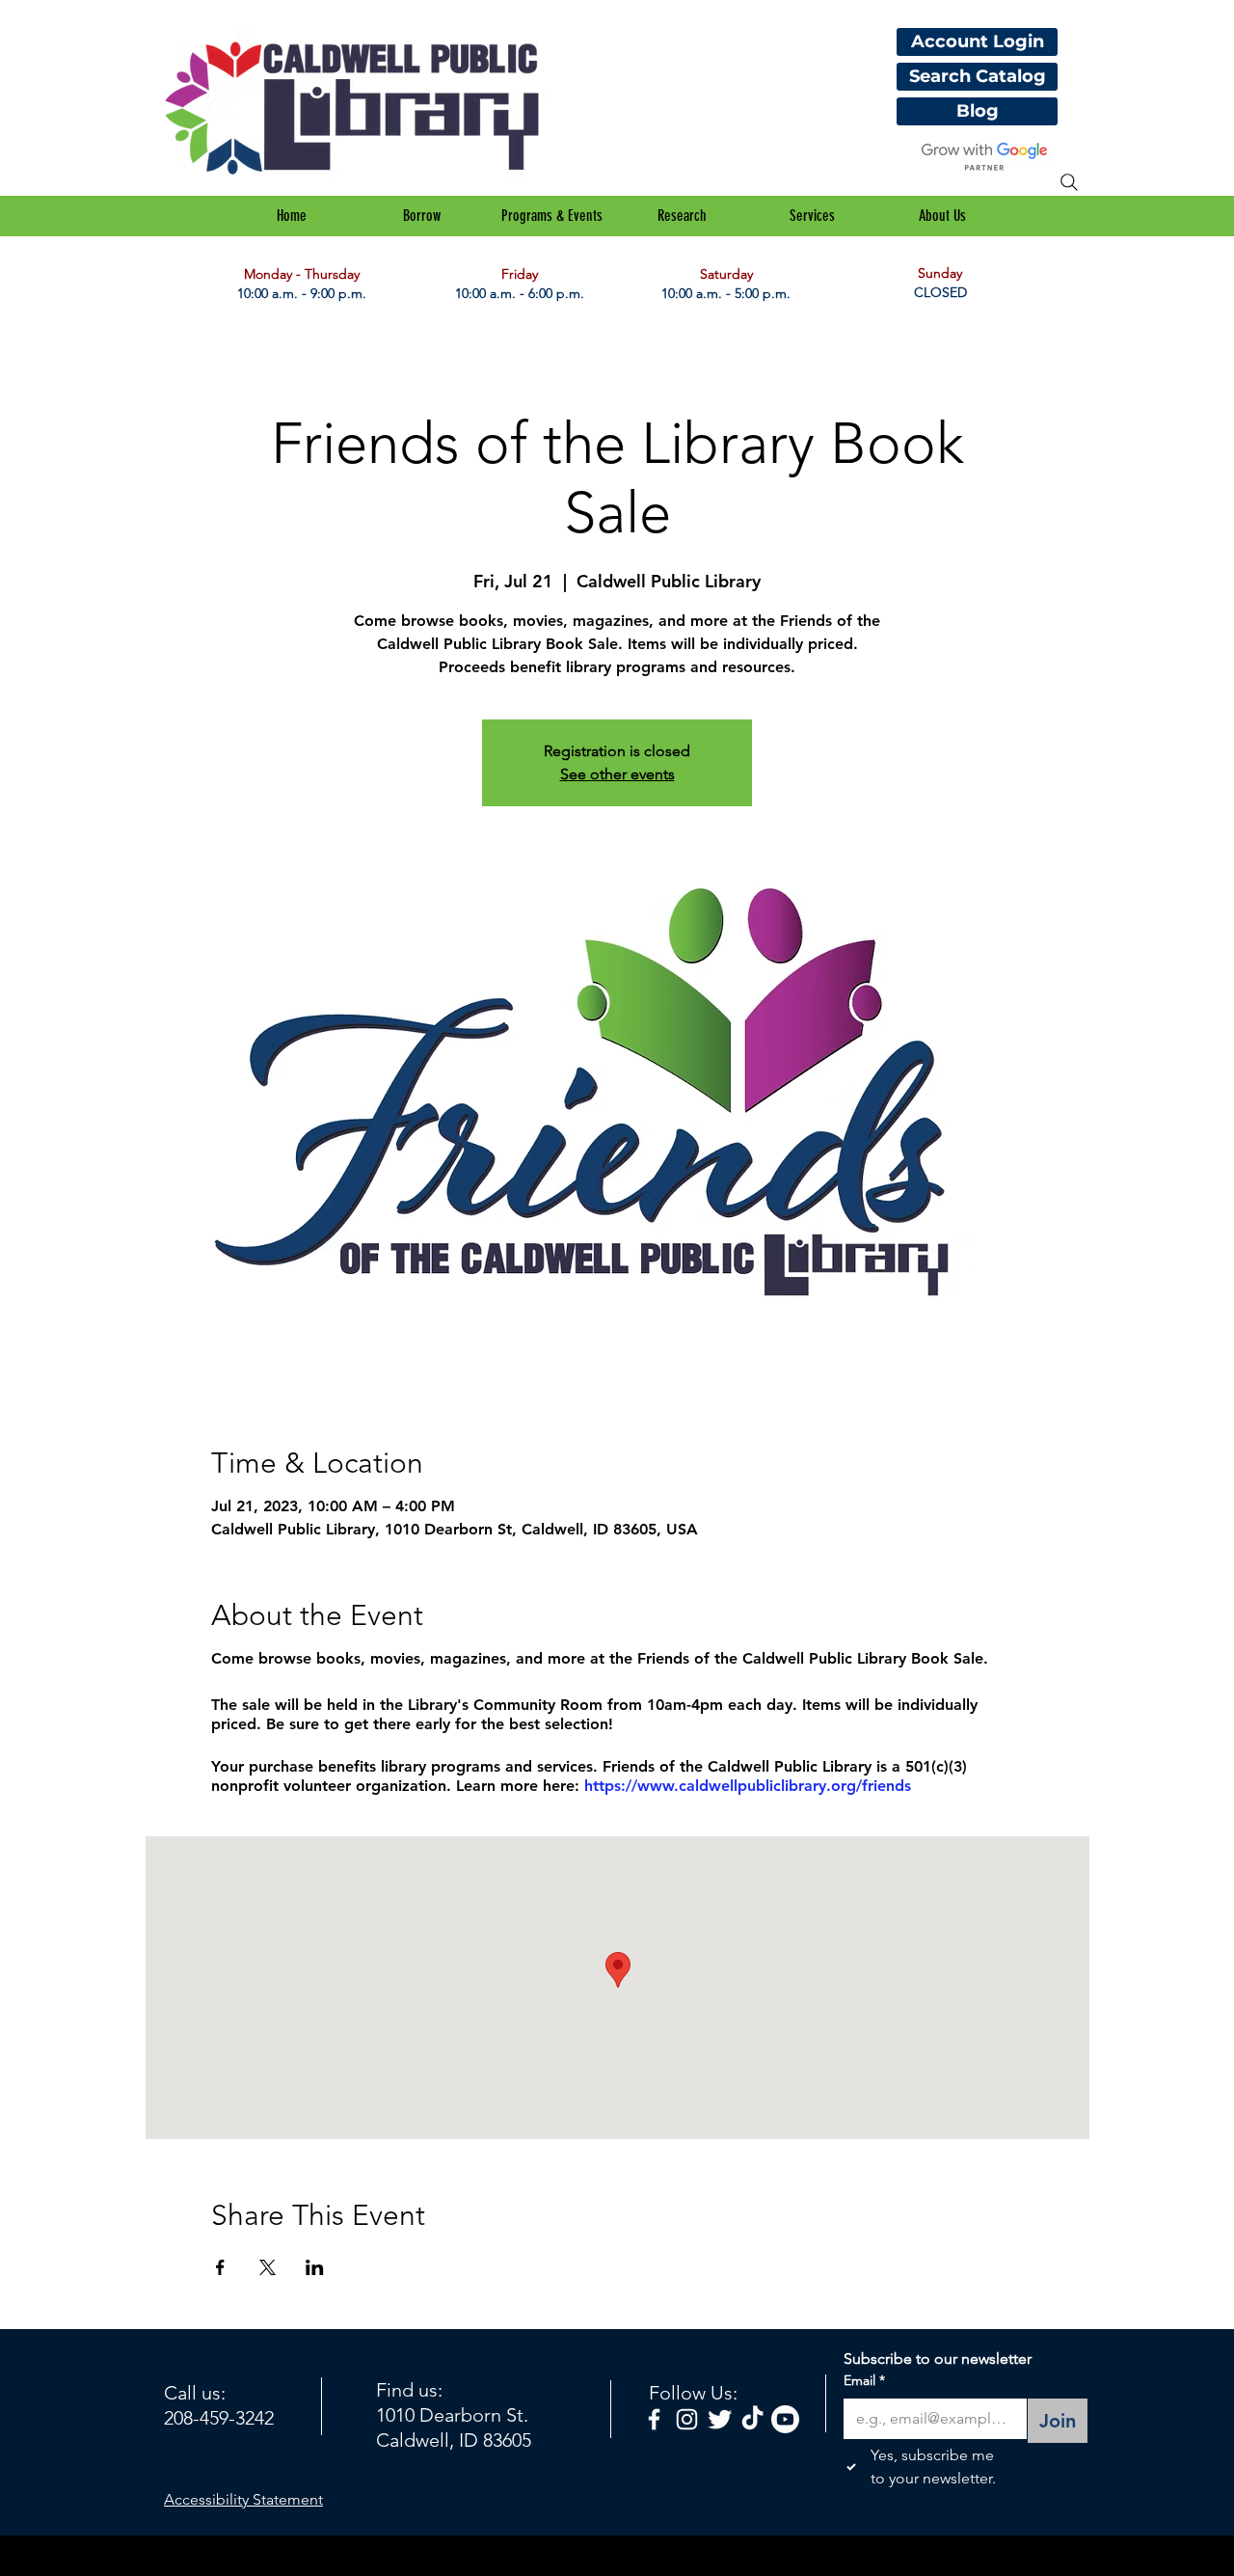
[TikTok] (752, 2419)
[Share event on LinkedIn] (315, 2267)
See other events (617, 774)
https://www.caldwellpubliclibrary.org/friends (748, 1786)
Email (864, 2380)
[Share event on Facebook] (220, 2267)
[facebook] (654, 2419)
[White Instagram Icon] (687, 2419)
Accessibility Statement (243, 2499)
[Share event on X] (268, 2267)
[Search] (1069, 182)
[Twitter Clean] (720, 2419)
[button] (422, 216)
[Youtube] (785, 2419)
